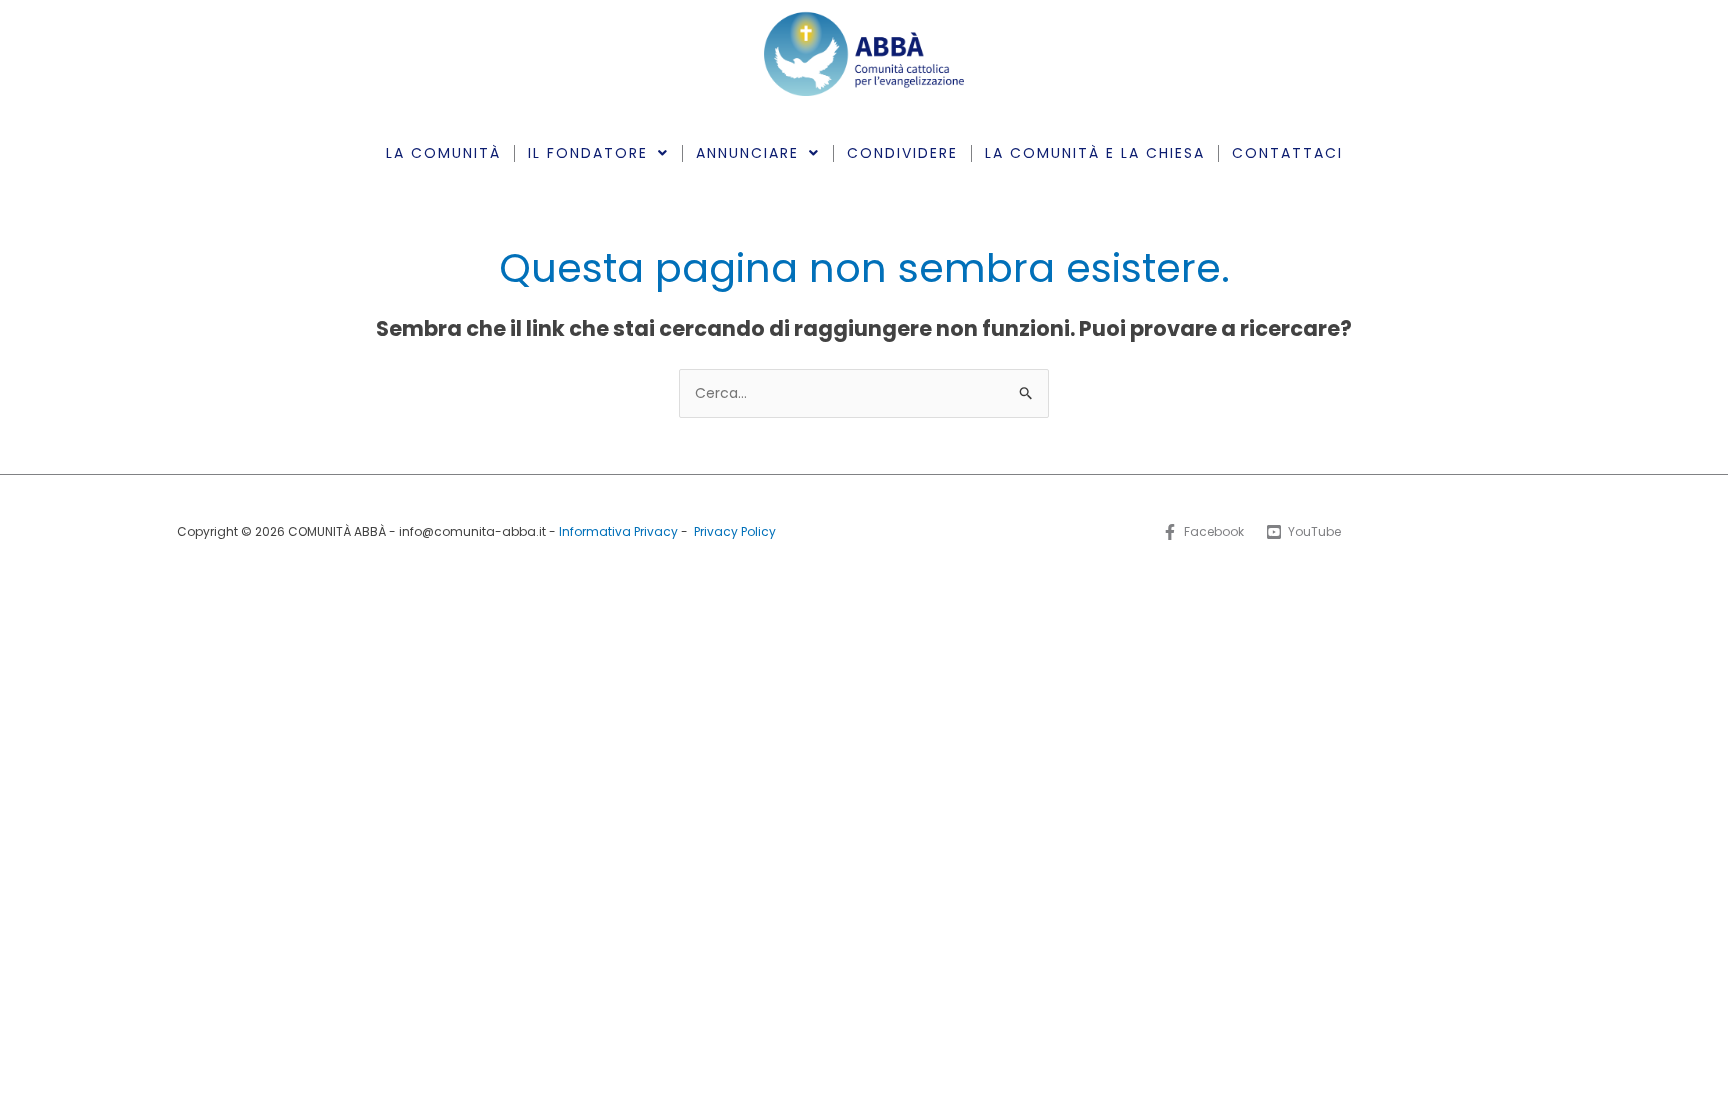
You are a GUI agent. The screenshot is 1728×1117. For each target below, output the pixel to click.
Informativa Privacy (618, 531)
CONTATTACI (1287, 153)
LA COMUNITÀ (443, 153)
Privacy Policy (735, 531)
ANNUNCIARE (747, 153)
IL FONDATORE (588, 153)
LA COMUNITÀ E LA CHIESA (1095, 153)
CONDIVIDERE (902, 153)
